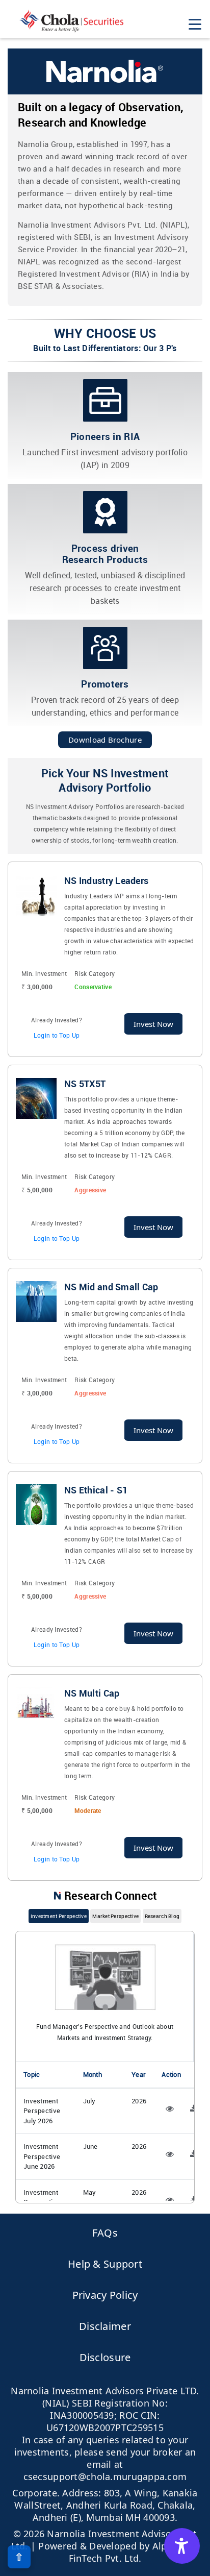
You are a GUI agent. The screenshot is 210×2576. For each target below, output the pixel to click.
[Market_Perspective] (194, 2108)
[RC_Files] (170, 2108)
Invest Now (153, 1024)
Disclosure (105, 2357)
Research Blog (162, 1916)
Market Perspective (115, 1916)
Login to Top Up (57, 1035)
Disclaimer (105, 2326)
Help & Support (105, 2264)
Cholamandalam (71, 21)
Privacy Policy (105, 2295)
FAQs (105, 2233)
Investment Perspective (59, 1916)
